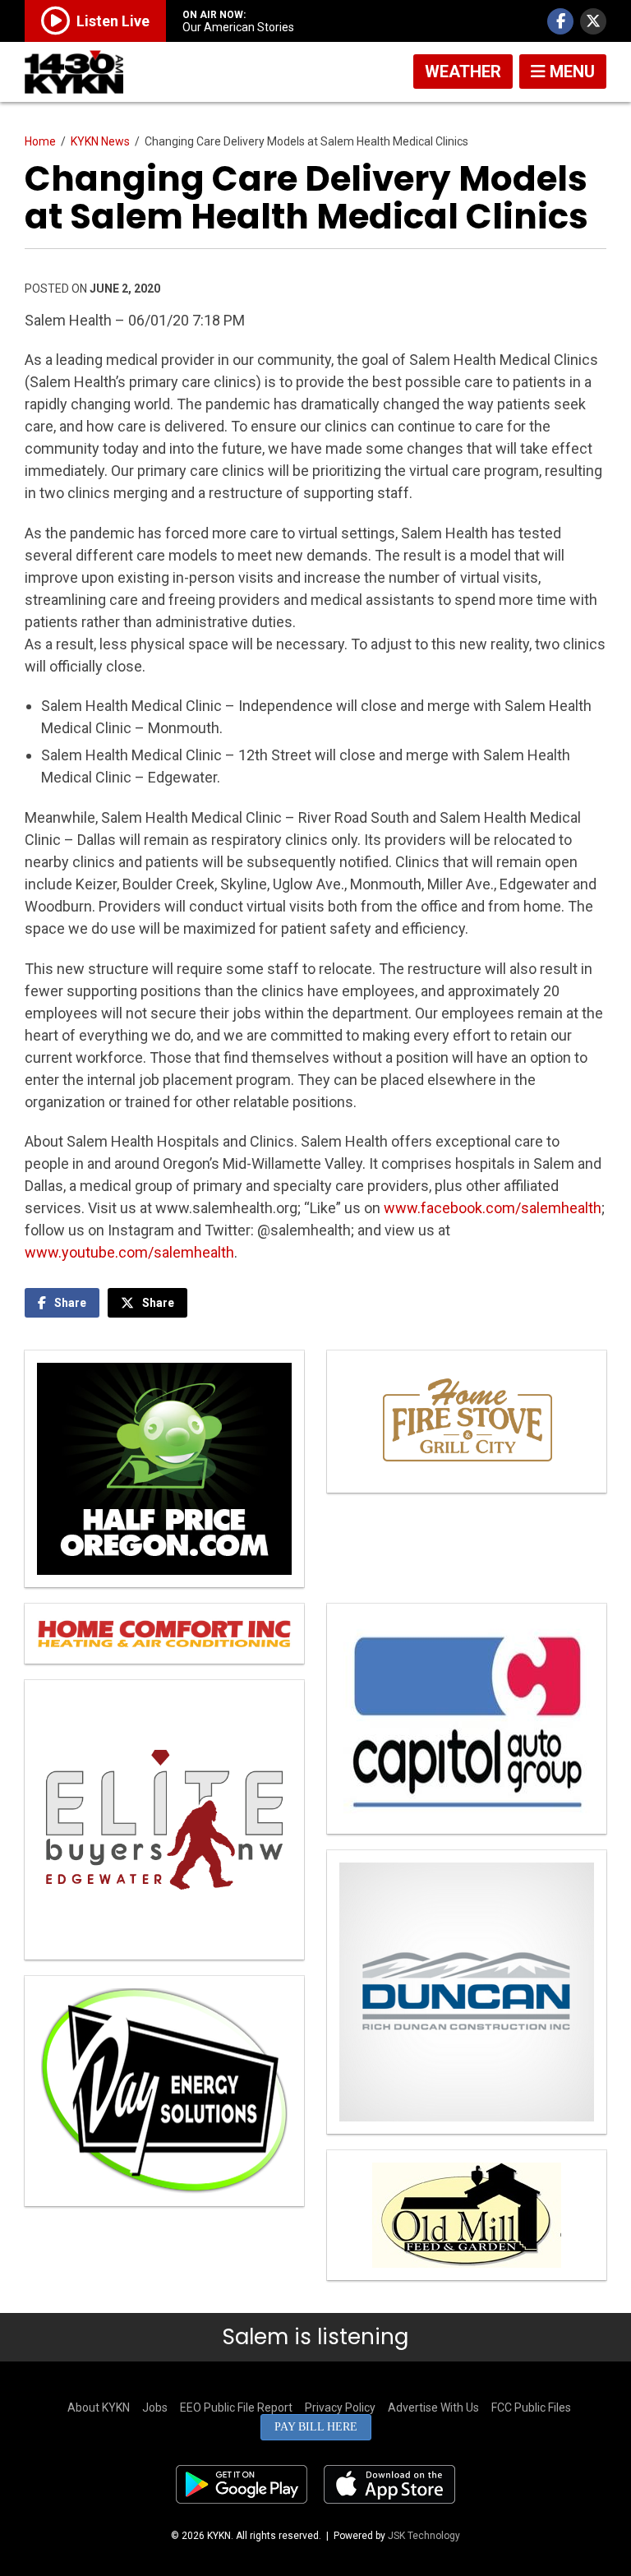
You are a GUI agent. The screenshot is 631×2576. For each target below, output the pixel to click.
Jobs (155, 2407)
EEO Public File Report (236, 2407)
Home (40, 141)
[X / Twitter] (593, 21)
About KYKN (99, 2407)
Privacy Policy (340, 2407)
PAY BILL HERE (316, 2427)
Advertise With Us (433, 2407)
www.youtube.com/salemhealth (129, 1252)
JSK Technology (424, 2536)
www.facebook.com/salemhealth (493, 1208)
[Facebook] (560, 21)
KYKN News (100, 141)
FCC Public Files (531, 2407)
